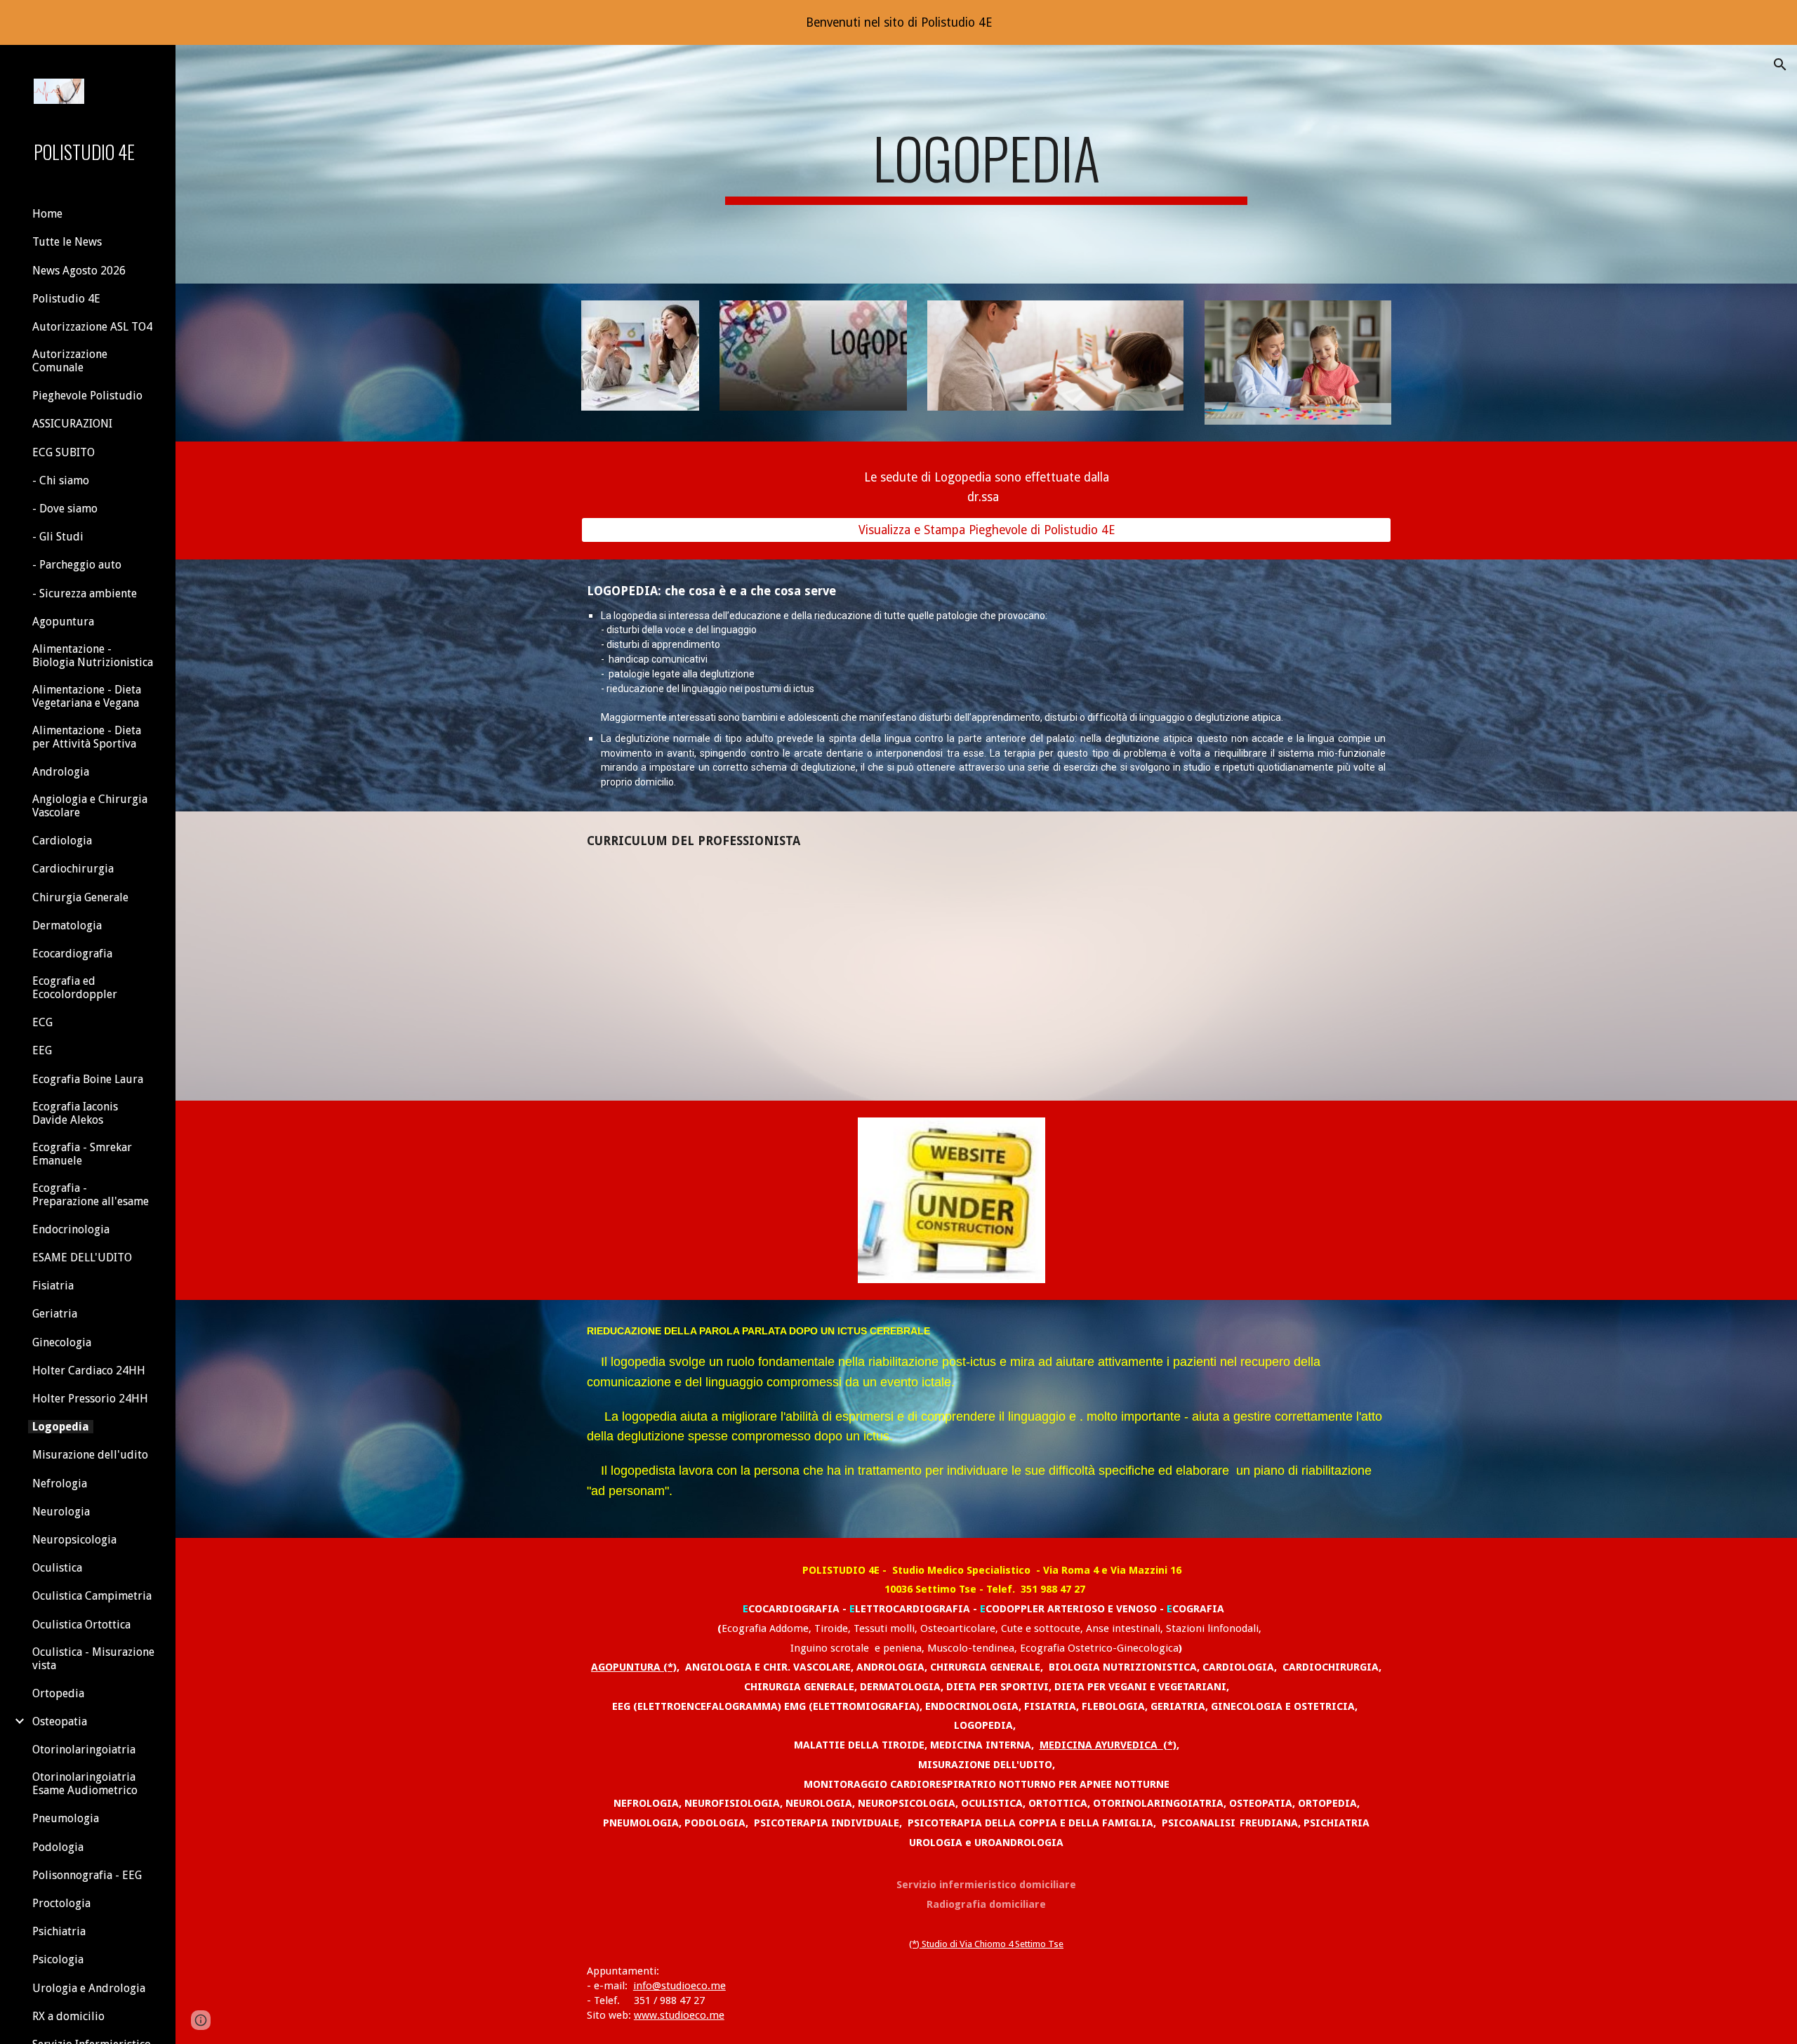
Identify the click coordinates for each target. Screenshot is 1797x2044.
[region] (898, 22)
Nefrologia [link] (60, 1484)
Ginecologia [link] (62, 1342)
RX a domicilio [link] (68, 2016)
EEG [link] (42, 1050)
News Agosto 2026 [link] (79, 271)
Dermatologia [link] (67, 925)
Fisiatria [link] (53, 1286)
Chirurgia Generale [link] (80, 897)
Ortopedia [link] (58, 1693)
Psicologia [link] (58, 1959)
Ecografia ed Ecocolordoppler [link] (75, 988)
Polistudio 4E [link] (66, 299)
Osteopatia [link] (60, 1721)
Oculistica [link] (57, 1568)
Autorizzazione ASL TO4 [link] (92, 327)
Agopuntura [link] (63, 622)
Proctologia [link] (61, 1903)
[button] (1780, 65)
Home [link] (47, 214)
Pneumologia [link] (66, 1818)
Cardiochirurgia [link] (73, 869)
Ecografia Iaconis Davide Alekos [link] (75, 1113)
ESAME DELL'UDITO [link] (82, 1257)
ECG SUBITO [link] (64, 452)
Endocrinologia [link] (71, 1229)
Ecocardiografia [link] (72, 954)
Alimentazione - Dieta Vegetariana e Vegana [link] (87, 696)
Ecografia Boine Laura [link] (88, 1079)
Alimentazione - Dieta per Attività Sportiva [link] (87, 737)
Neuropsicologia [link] (74, 1540)
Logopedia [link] (61, 1427)
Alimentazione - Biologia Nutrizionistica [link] (93, 656)
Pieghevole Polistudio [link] (87, 396)
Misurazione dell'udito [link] (90, 1455)
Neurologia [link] (61, 1512)
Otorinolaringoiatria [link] (84, 1750)
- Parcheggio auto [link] (77, 565)
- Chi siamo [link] (61, 480)
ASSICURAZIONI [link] (72, 424)
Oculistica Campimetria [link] (92, 1596)
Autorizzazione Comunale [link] (70, 361)
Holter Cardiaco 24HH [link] (89, 1371)
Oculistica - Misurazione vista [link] (93, 1659)
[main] (986, 164)
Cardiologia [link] (62, 841)
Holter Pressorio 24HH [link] (90, 1399)
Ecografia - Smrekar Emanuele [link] (82, 1154)
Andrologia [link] (61, 772)
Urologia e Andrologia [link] (89, 1988)
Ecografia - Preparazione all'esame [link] (91, 1195)
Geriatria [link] (55, 1314)
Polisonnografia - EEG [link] (87, 1875)
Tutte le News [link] (67, 242)
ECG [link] (42, 1022)
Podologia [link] (58, 1847)
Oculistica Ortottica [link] (81, 1625)
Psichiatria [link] (59, 1931)
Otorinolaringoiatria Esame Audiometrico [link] (85, 1784)
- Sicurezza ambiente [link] (85, 593)
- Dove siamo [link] (65, 509)
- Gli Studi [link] (58, 537)
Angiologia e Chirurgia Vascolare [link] (90, 806)
